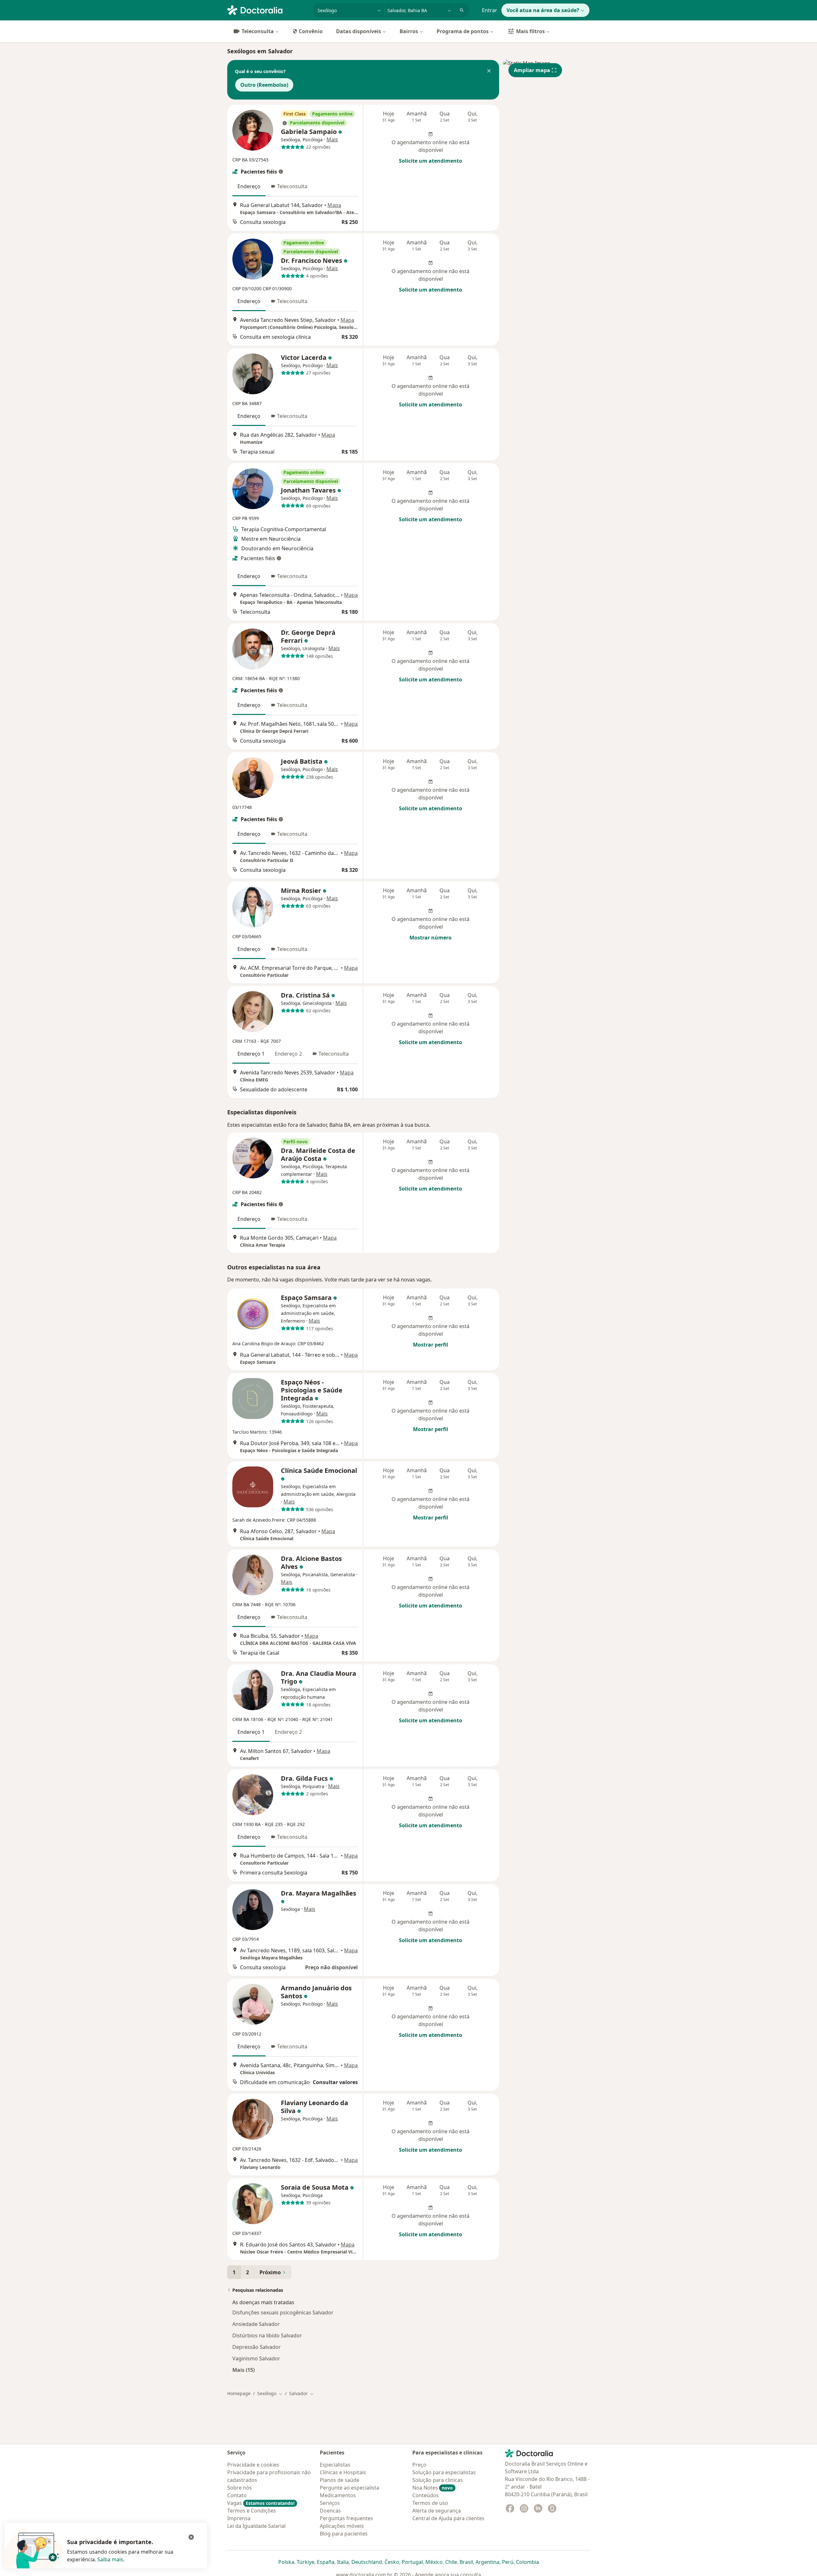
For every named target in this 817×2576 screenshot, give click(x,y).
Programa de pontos (463, 31)
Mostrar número (431, 938)
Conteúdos (426, 2495)
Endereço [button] (249, 186)
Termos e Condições (252, 2511)
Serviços (330, 2503)
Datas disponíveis (359, 31)
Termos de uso (430, 2503)
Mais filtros (530, 31)
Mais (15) (244, 2370)
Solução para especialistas (444, 2472)
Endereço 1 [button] (251, 1054)
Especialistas (335, 2465)
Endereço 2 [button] (288, 1054)
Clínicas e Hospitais (343, 2472)
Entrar (490, 10)
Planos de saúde (340, 2480)
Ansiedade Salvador (256, 2324)
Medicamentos (338, 2495)
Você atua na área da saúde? (543, 10)
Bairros (409, 31)
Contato (237, 2495)
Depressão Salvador (257, 2347)
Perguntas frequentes (346, 2518)
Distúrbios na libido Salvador (267, 2335)
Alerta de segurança (437, 2511)
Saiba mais (110, 2559)
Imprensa (239, 2518)
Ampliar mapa (532, 70)
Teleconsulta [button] (292, 186)
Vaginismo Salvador (256, 2358)
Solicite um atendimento (431, 161)
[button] (489, 71)
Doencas (330, 2511)
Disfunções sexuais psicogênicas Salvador (283, 2312)
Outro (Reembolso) (264, 85)
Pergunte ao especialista (349, 2488)
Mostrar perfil (431, 1345)
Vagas (261, 2503)
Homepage (239, 2393)
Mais (332, 139)
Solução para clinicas (438, 2480)
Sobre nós (240, 2488)
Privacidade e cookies (253, 2465)
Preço (419, 2465)
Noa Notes (433, 2488)
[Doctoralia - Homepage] (267, 10)
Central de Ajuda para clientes (448, 2518)
